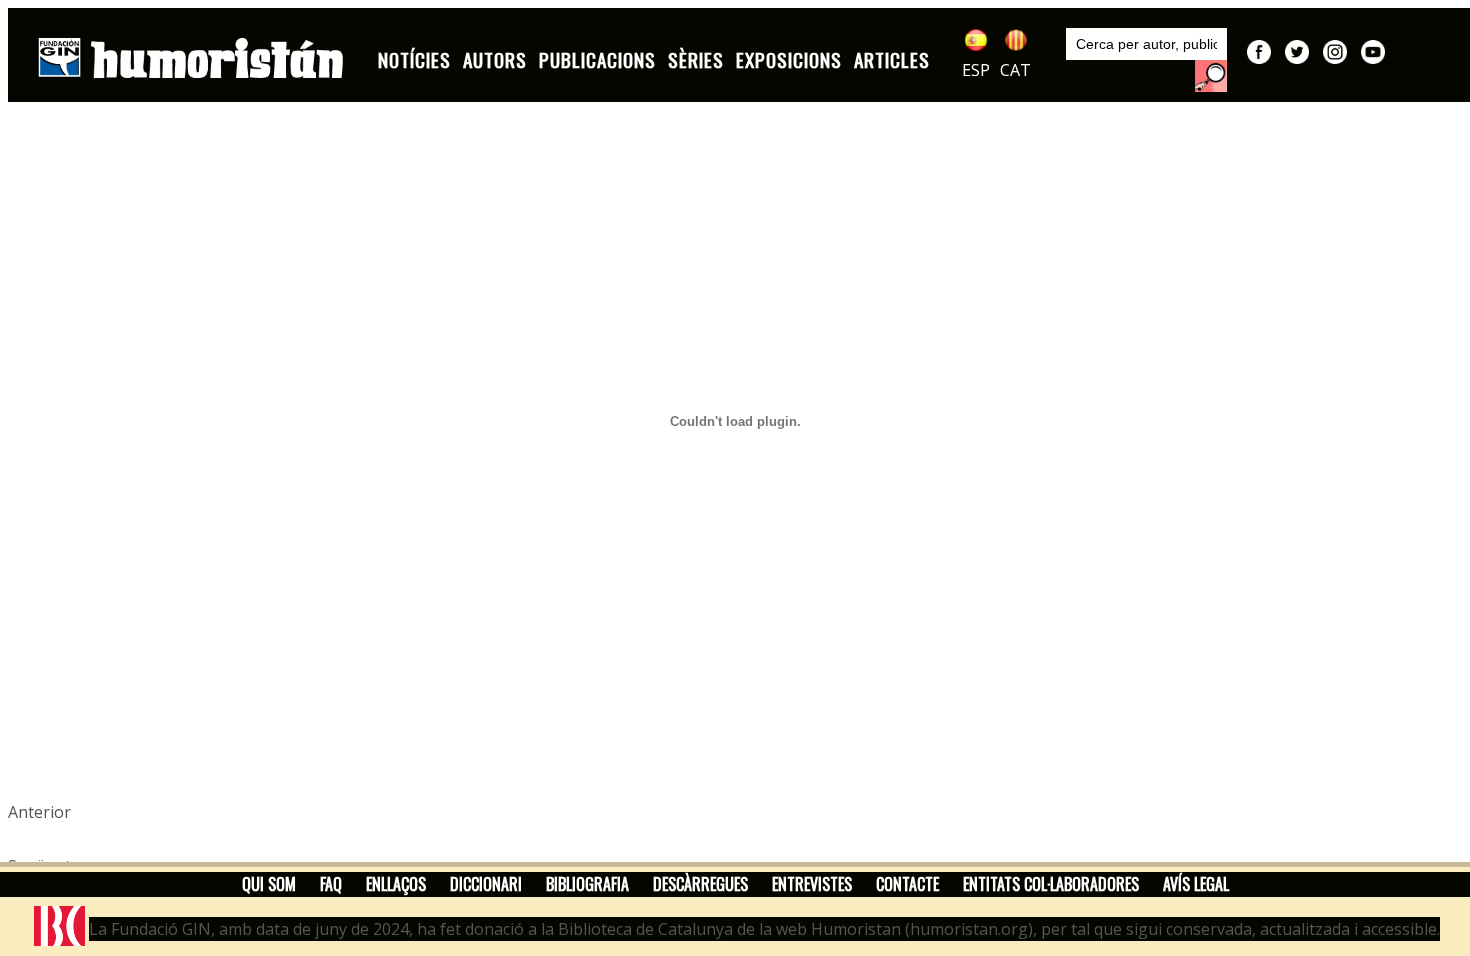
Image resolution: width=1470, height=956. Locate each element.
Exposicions (789, 59)
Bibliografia (587, 884)
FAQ (331, 884)
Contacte (907, 884)
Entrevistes (812, 884)
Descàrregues (700, 884)
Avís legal (1196, 884)
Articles (892, 59)
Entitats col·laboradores (1051, 884)
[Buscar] (1211, 76)
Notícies (414, 59)
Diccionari (486, 884)
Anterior (39, 812)
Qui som (269, 884)
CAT (1015, 70)
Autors (495, 59)
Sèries (696, 59)
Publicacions (597, 59)
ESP (976, 70)
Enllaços (396, 884)
